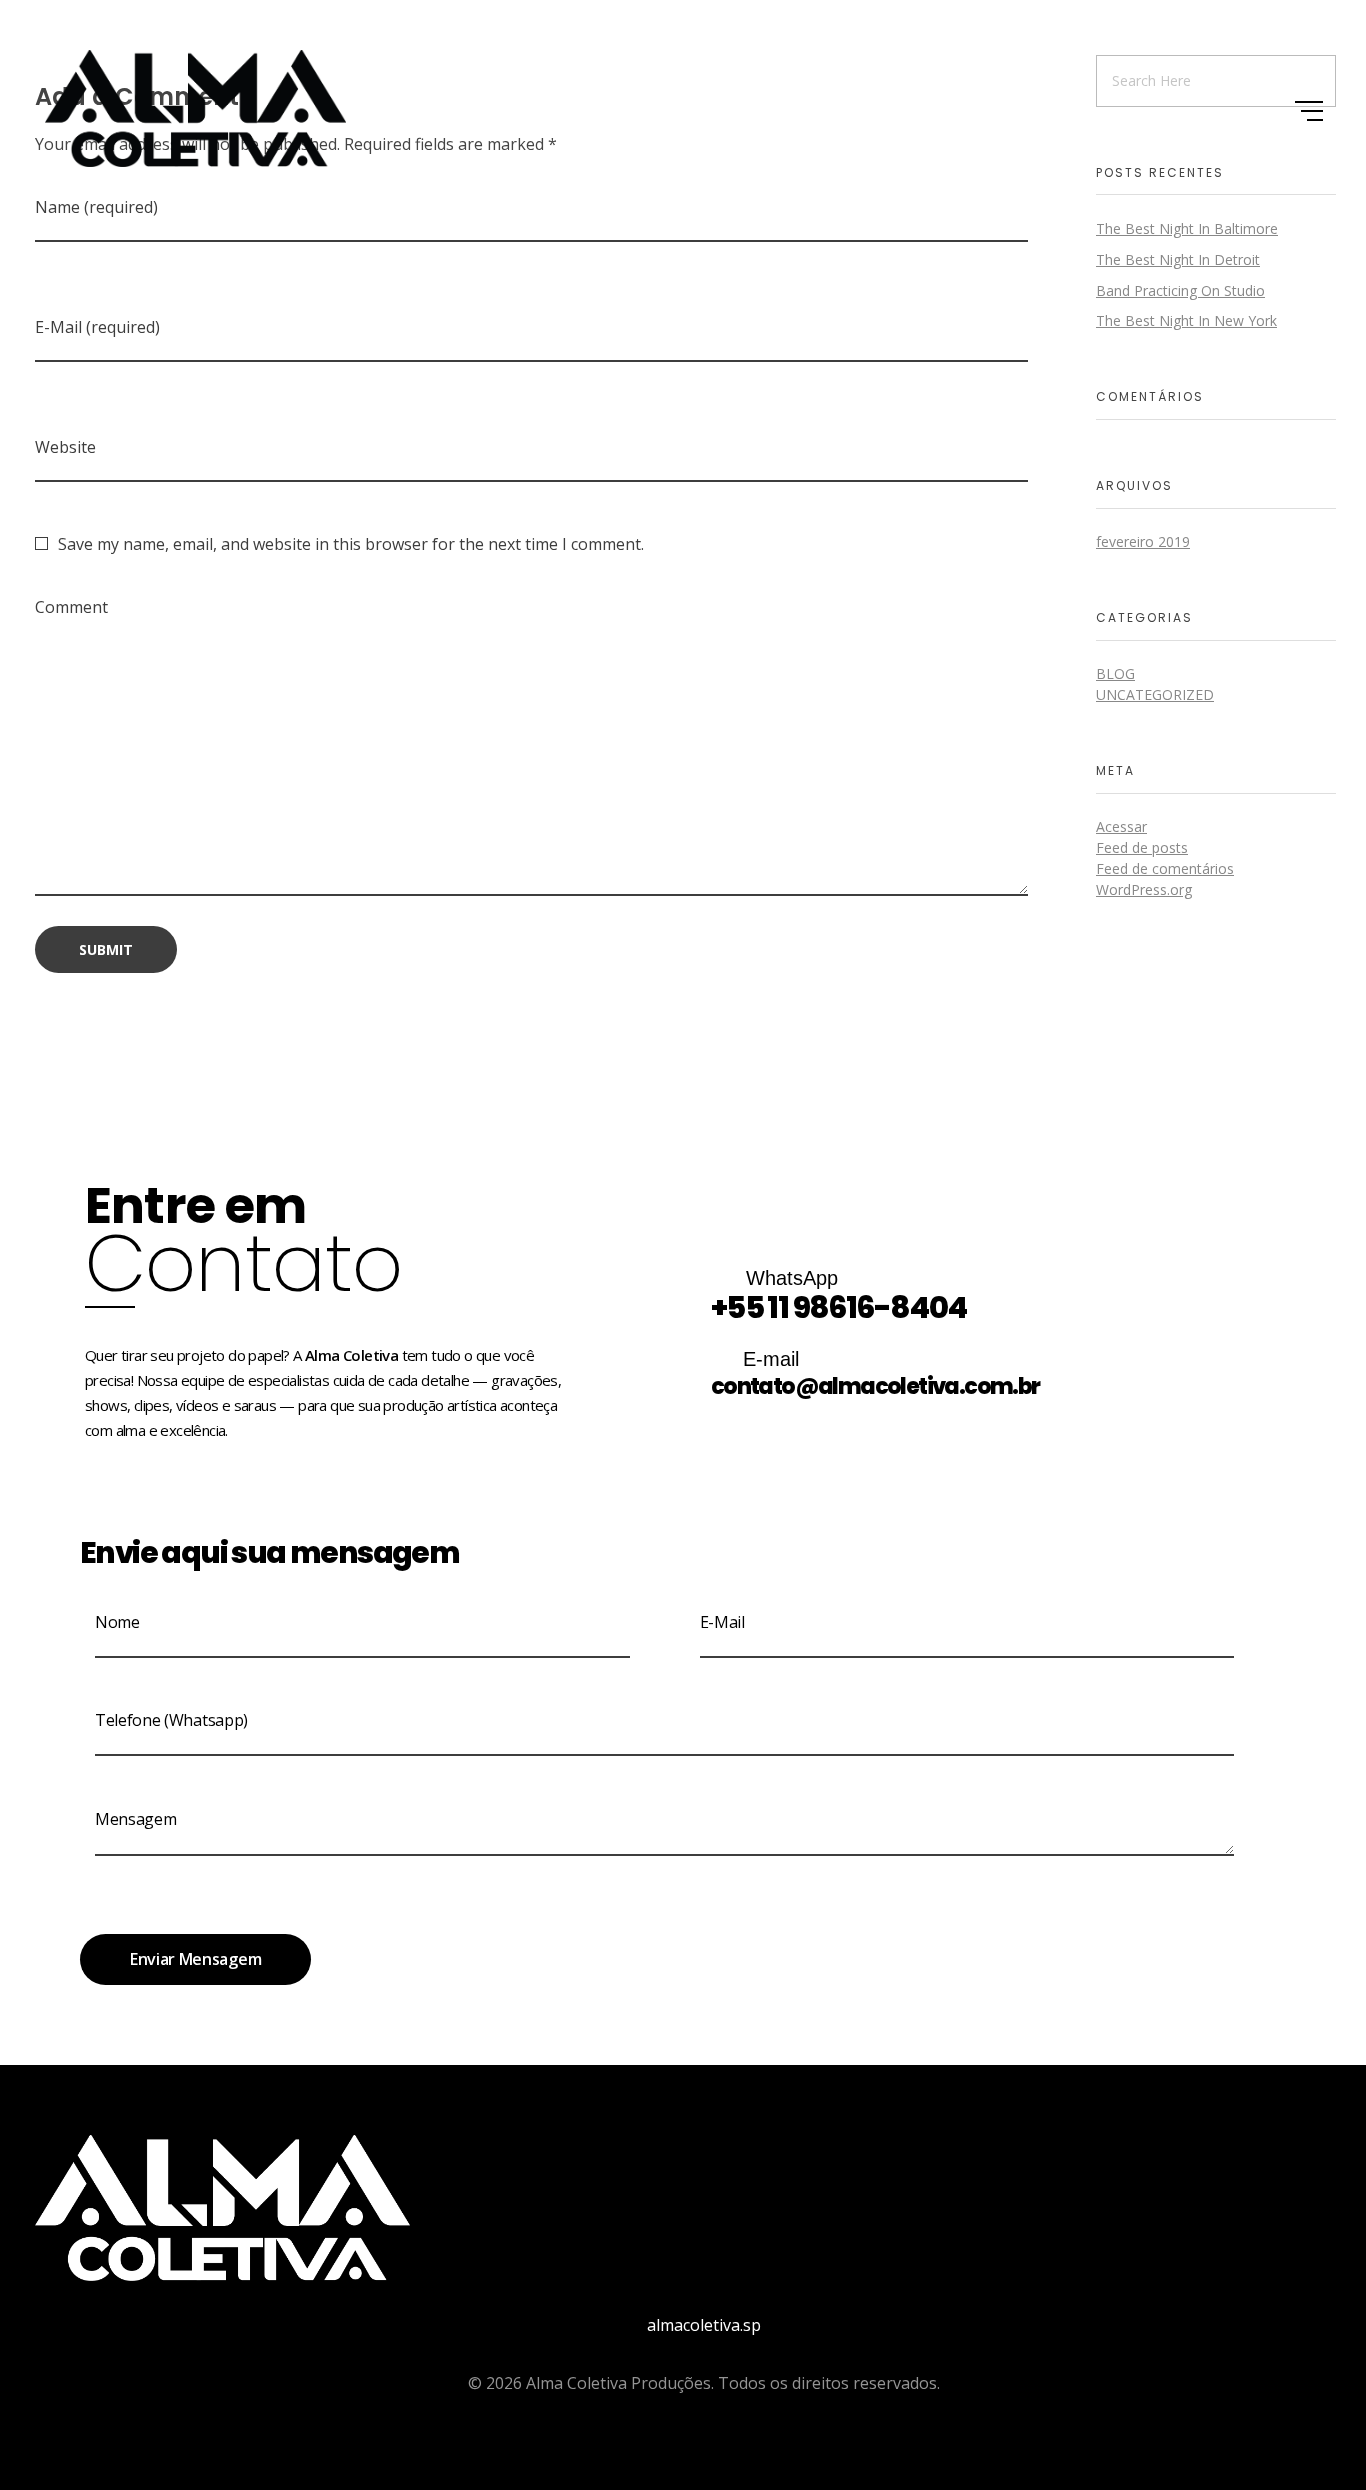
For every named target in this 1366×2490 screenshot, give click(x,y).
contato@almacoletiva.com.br (875, 1386)
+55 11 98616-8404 (839, 1307)
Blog (1115, 673)
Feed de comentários (1165, 868)
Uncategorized (1155, 694)
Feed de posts (1142, 847)
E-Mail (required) (97, 327)
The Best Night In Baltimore (1187, 228)
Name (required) (96, 207)
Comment (71, 607)
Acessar (1121, 826)
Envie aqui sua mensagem (269, 1552)
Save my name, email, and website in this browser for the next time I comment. (351, 544)
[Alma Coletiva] (195, 108)
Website (65, 447)
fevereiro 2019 (1143, 541)
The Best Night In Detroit (1178, 259)
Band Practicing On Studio (1180, 290)
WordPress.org (1144, 889)
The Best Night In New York (1186, 320)
